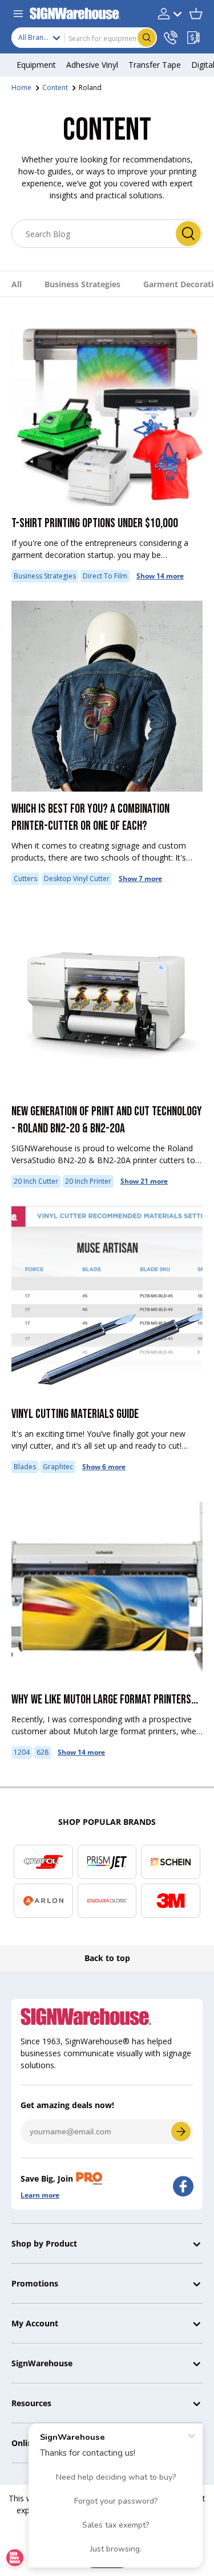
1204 (22, 1752)
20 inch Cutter (36, 1181)
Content (55, 87)
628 (43, 1752)
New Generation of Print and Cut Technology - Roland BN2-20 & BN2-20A (107, 1120)
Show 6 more (104, 1467)
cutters (25, 879)
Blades (25, 1467)
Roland (90, 87)
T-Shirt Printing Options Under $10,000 (95, 523)
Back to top (107, 1958)
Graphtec (58, 1467)
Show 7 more (140, 879)
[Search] (188, 234)
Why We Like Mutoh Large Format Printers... (105, 1700)
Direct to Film (105, 576)
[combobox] (84, 38)
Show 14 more (160, 576)
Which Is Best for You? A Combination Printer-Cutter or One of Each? (90, 818)
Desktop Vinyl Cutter (77, 879)
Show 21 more (144, 1181)
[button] (196, 14)
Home (21, 87)
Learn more (40, 2195)
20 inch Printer (88, 1181)
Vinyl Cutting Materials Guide (75, 1414)
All (17, 284)
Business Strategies (82, 284)
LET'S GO (181, 2131)
